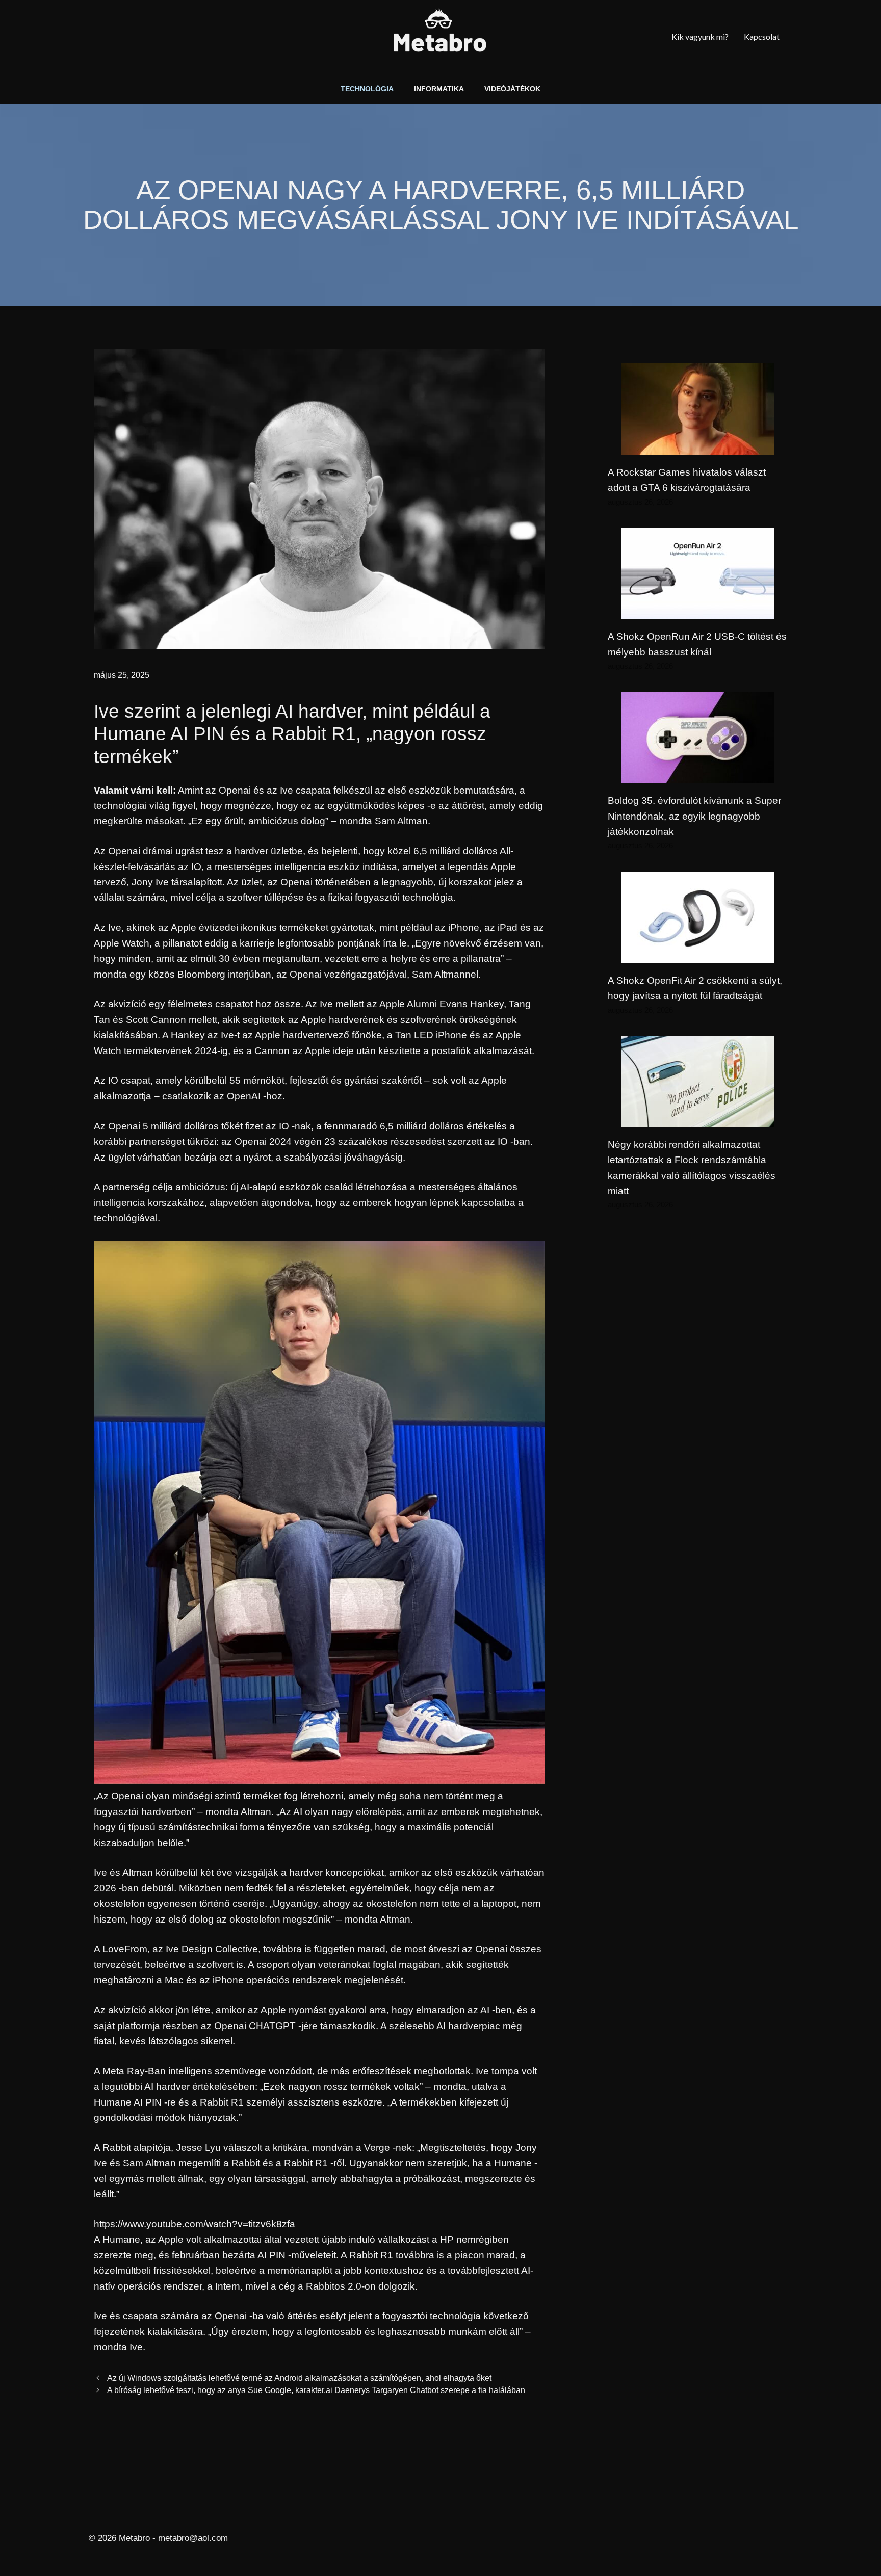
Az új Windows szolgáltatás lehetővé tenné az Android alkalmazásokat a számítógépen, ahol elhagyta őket (299, 2378)
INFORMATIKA (439, 89)
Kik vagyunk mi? (700, 36)
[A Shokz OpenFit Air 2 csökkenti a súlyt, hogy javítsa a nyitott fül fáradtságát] (697, 955)
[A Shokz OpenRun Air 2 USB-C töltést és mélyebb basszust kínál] (697, 611)
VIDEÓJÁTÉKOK (512, 89)
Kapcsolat (762, 36)
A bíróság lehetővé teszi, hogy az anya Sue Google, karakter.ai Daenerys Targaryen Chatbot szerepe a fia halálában (316, 2390)
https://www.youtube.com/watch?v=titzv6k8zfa (195, 2224)
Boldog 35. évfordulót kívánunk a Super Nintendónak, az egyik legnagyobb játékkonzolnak (694, 816)
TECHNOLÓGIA (367, 89)
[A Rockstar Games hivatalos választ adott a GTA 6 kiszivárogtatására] (697, 447)
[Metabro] (440, 36)
